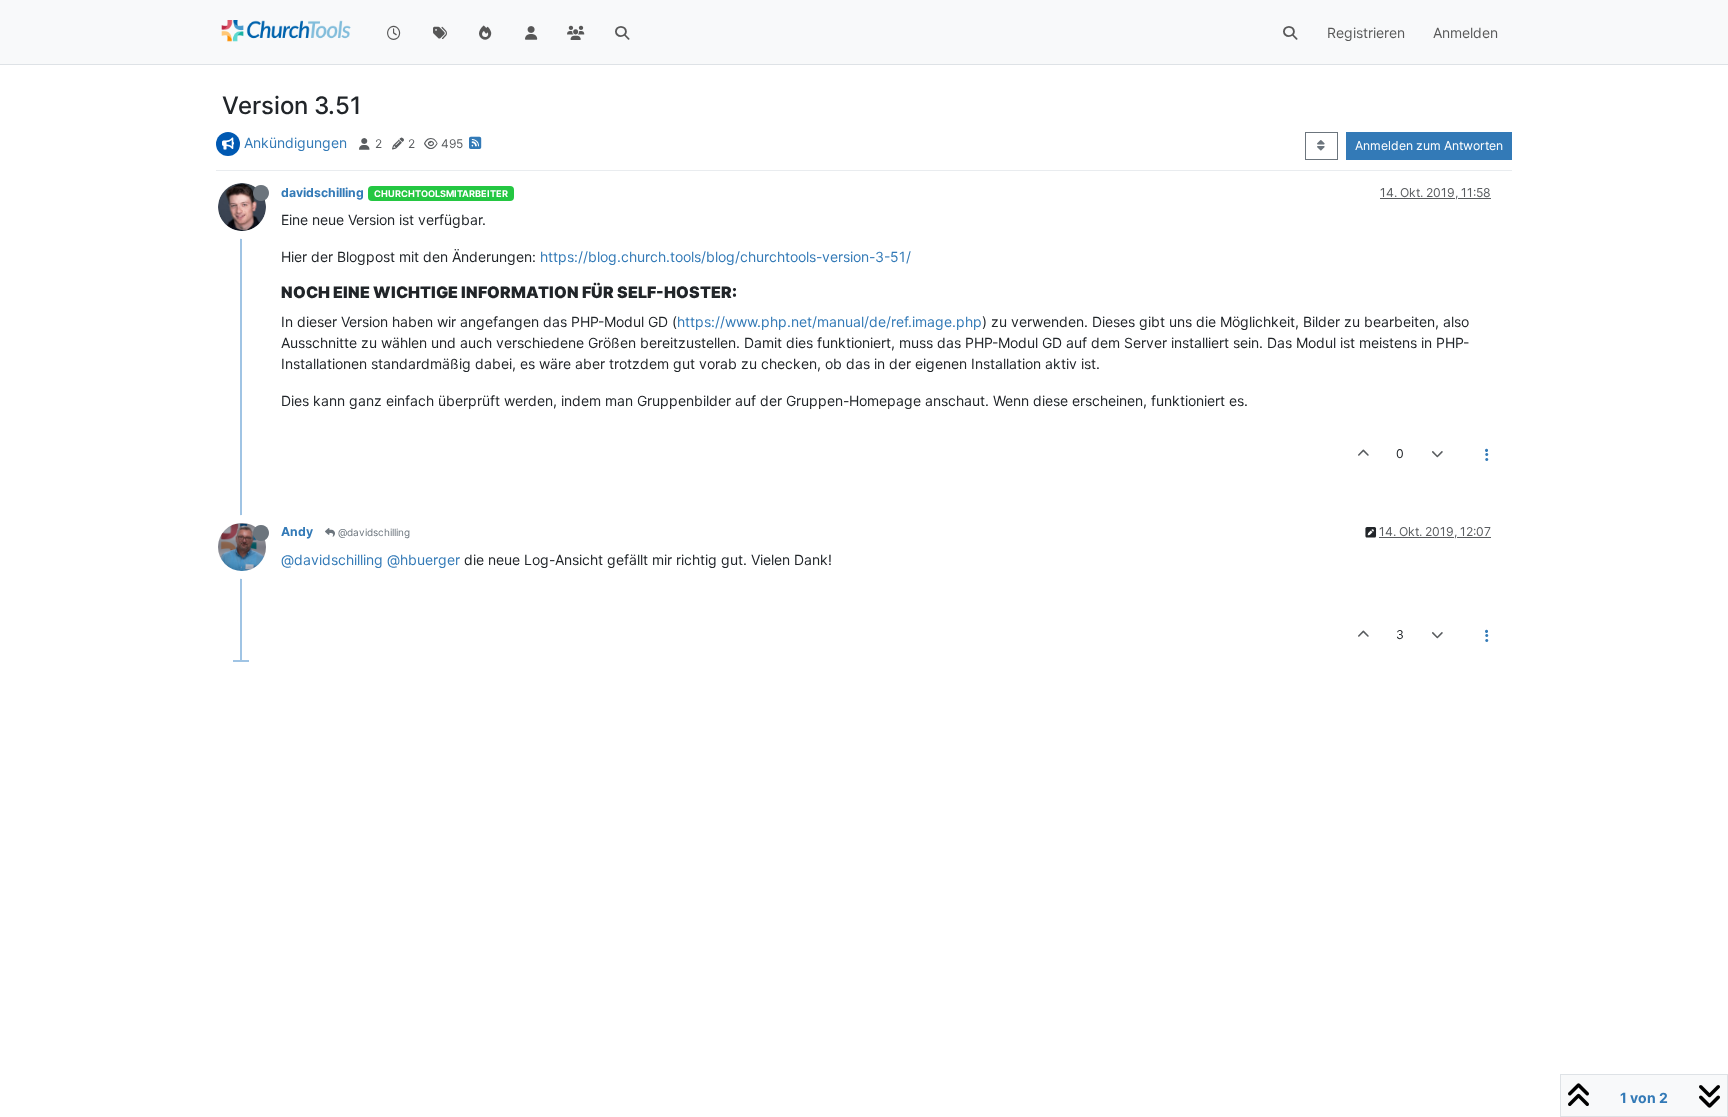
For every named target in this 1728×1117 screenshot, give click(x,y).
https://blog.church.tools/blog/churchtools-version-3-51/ (725, 256)
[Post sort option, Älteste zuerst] (1321, 146)
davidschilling (322, 192)
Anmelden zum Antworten (1429, 145)
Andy (297, 531)
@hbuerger (423, 559)
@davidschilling (372, 532)
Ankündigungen (295, 142)
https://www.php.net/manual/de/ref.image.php (829, 321)
